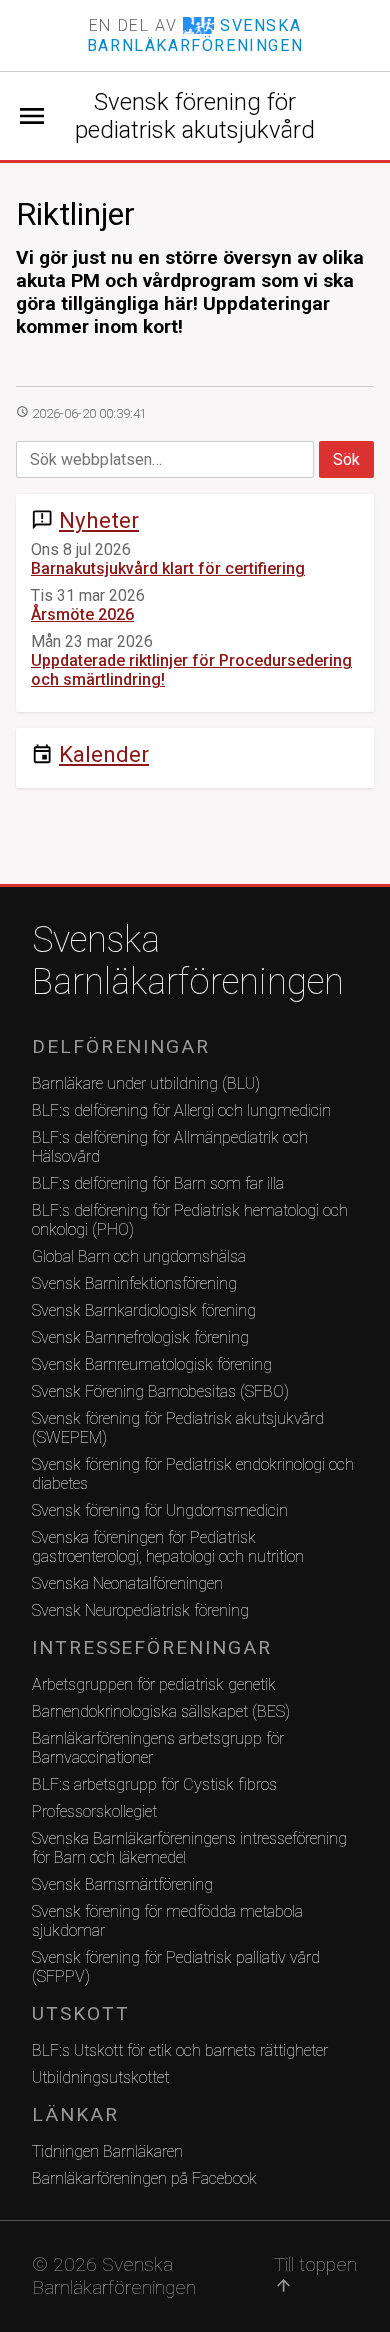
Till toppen (315, 2274)
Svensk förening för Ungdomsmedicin (160, 1510)
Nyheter (99, 520)
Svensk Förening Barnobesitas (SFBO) (160, 1391)
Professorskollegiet (94, 1811)
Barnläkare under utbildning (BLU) (146, 1083)
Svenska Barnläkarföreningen (188, 961)
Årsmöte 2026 (82, 614)
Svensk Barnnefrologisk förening (140, 1337)
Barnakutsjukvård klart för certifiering (168, 568)
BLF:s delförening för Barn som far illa (158, 1183)
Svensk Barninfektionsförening (134, 1283)
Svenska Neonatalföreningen (127, 1583)
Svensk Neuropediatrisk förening (140, 1610)
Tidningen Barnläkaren (107, 2151)
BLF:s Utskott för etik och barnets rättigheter (180, 2050)
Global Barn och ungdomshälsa (139, 1256)
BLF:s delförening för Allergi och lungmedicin (181, 1110)
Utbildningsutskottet (100, 2077)
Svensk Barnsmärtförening (122, 1884)
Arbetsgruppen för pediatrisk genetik (154, 1684)
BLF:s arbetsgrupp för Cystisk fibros (154, 1784)
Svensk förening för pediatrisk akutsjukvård (195, 116)
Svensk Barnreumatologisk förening (152, 1364)
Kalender (104, 754)
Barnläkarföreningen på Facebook (144, 2178)
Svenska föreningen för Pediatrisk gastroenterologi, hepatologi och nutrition (168, 1547)
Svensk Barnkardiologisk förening (144, 1310)
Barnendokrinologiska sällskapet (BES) (161, 1711)
